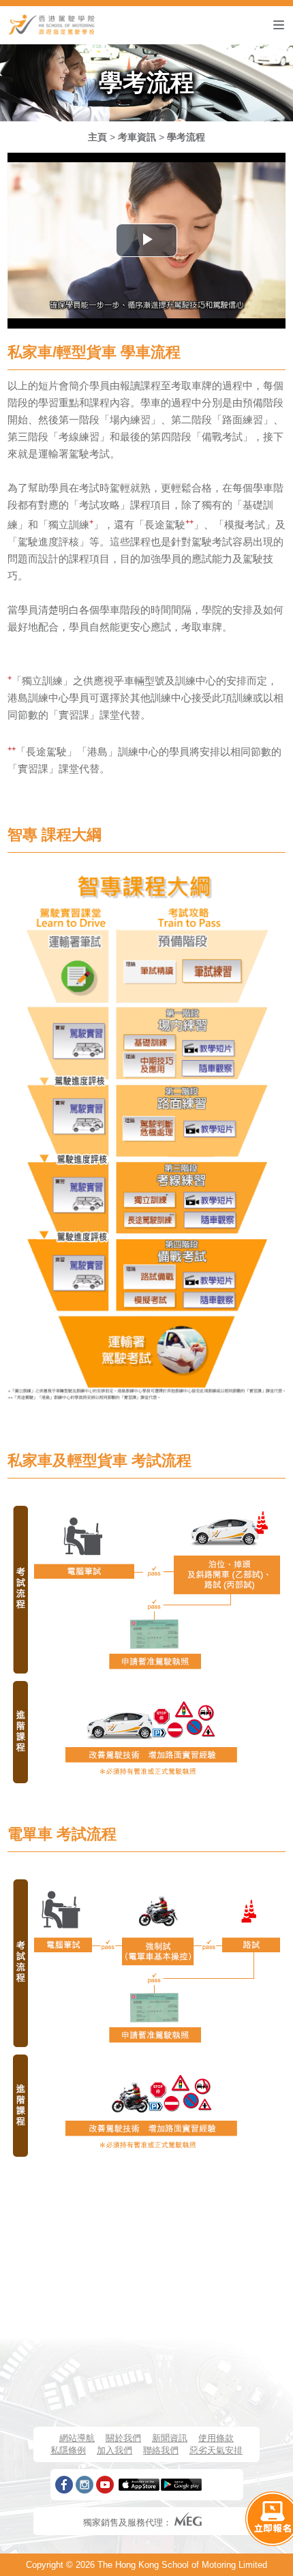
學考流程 (186, 137)
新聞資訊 (170, 2438)
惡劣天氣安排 (216, 2450)
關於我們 (123, 2438)
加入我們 (114, 2450)
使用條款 (216, 2438)
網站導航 (77, 2438)
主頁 (97, 137)
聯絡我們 (161, 2450)
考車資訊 (137, 137)
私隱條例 (68, 2450)
